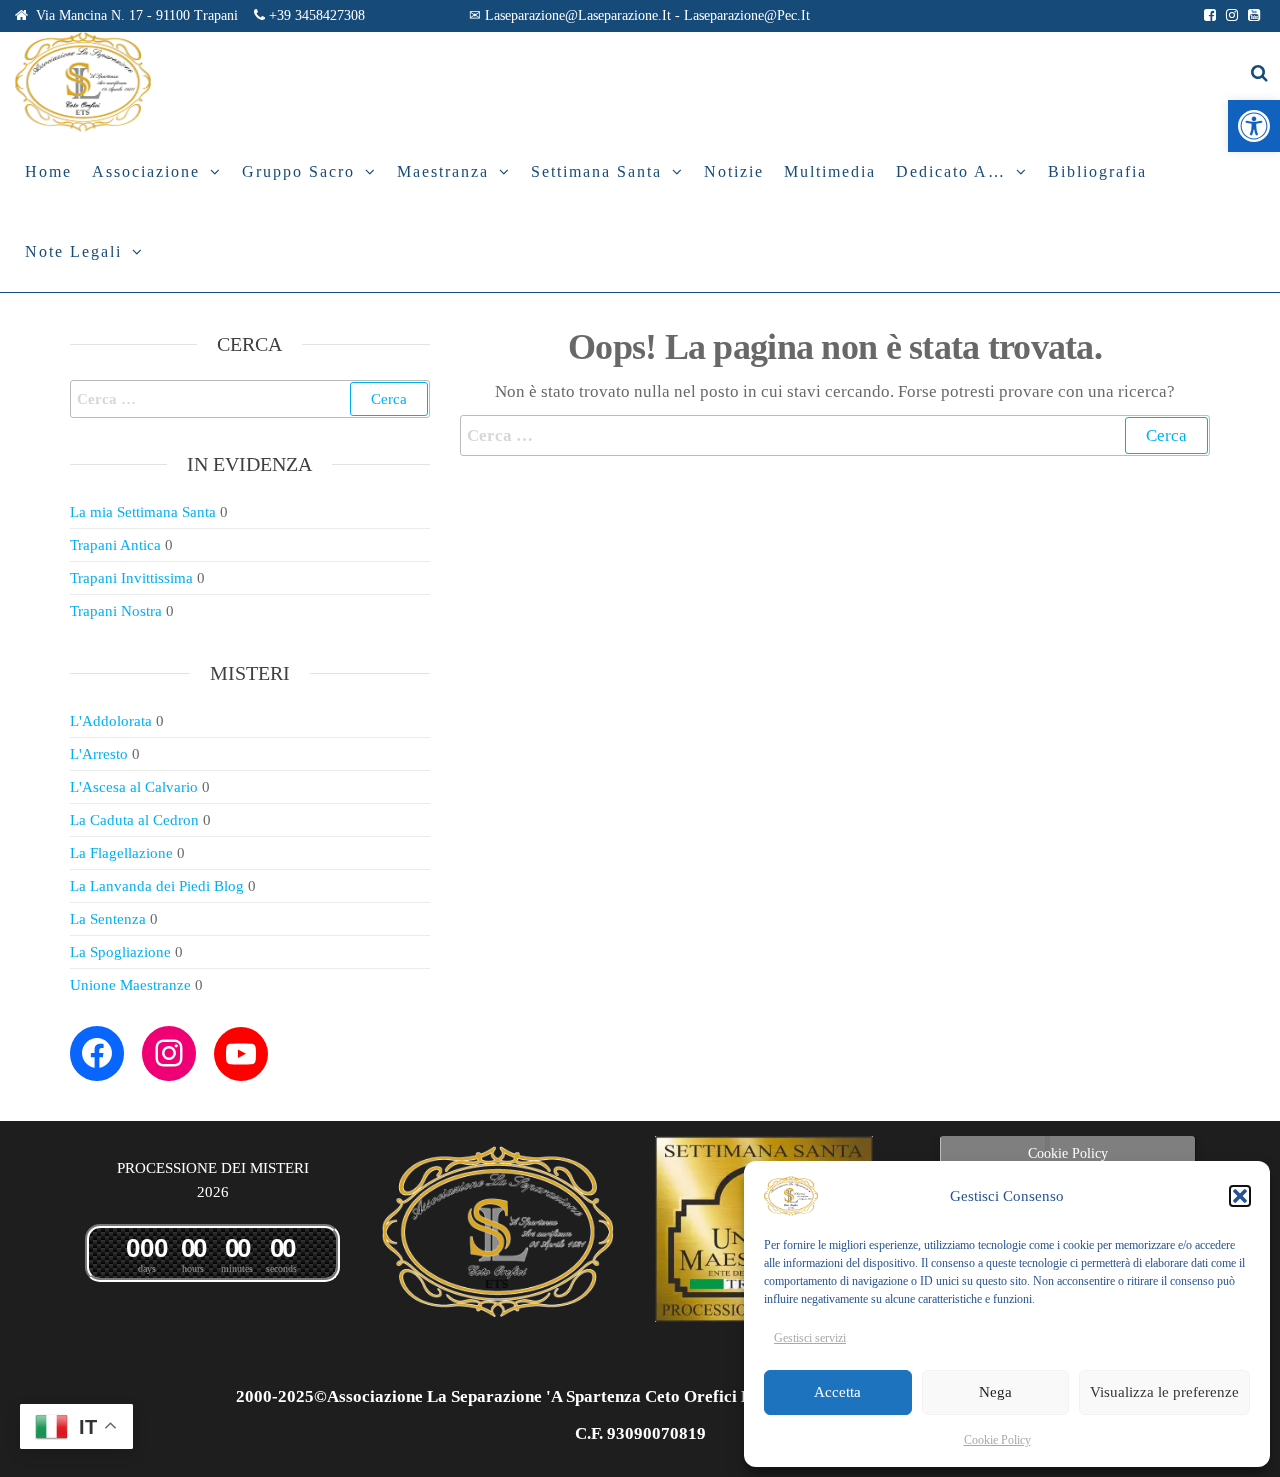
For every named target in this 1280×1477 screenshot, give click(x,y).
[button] (1254, 126)
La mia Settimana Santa (143, 512)
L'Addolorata (111, 721)
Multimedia (830, 171)
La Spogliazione (120, 952)
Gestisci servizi (810, 1338)
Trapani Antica (115, 545)
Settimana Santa (596, 171)
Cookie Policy (997, 1440)
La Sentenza (108, 919)
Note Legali (73, 251)
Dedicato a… (951, 171)
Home (48, 171)
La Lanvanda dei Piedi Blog (157, 886)
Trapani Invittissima (131, 578)
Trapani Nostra (116, 611)
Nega (995, 1392)
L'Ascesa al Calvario (134, 787)
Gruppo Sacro (298, 171)
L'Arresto (99, 754)
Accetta (837, 1392)
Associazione (146, 171)
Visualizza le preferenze (1164, 1392)
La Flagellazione (121, 853)
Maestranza (443, 171)
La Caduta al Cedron (134, 820)
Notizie (734, 171)
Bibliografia (1097, 171)
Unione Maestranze (130, 985)
